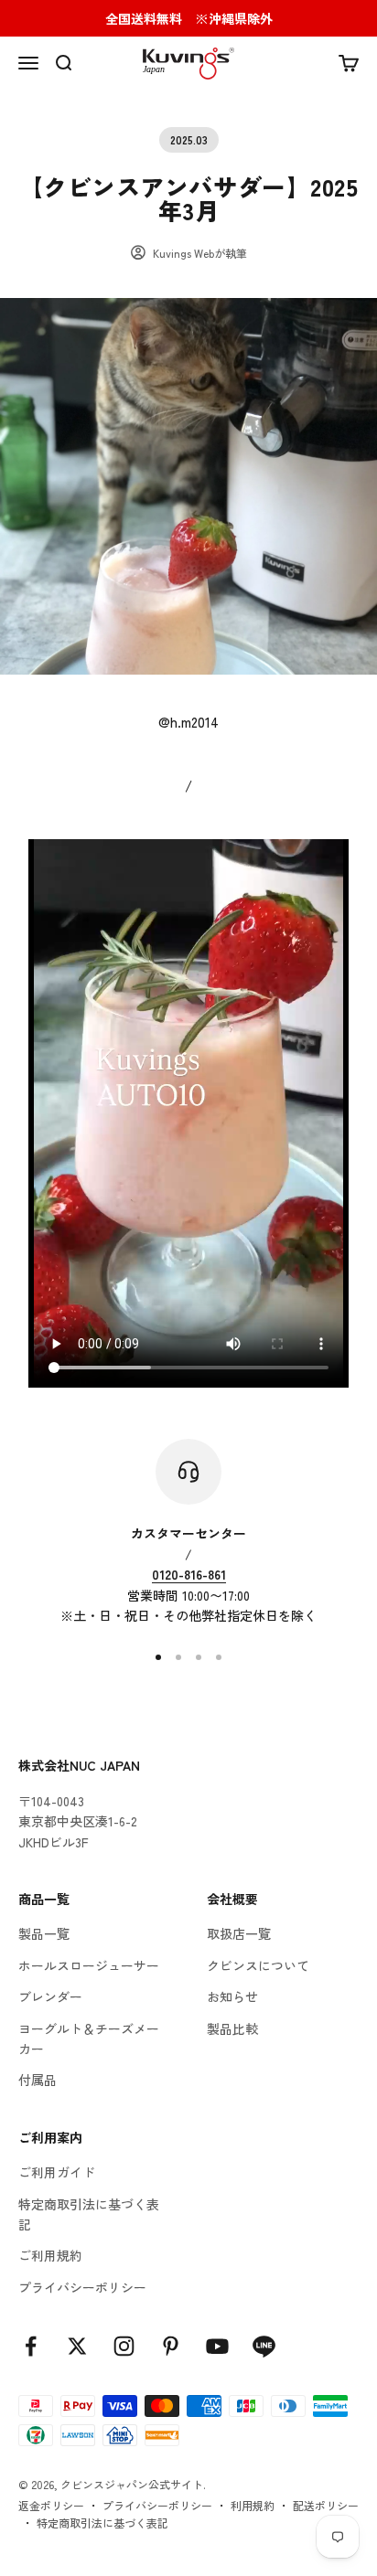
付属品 (38, 2080)
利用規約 (253, 2505)
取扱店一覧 (239, 1933)
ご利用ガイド (57, 2172)
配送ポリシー (326, 2505)
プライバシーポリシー (82, 2287)
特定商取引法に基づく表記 (89, 2214)
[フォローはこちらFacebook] (31, 2346)
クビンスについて (258, 1965)
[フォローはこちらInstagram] (124, 2346)
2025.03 (189, 139)
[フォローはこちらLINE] (264, 2346)
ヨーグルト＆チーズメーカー (89, 2038)
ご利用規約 (50, 2255)
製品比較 (232, 2028)
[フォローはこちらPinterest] (171, 2346)
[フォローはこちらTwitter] (77, 2346)
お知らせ (232, 1996)
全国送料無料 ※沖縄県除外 (189, 18)
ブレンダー (50, 1996)
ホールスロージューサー (89, 1965)
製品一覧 (44, 1933)
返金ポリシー (51, 2505)
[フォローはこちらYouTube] (217, 2346)
